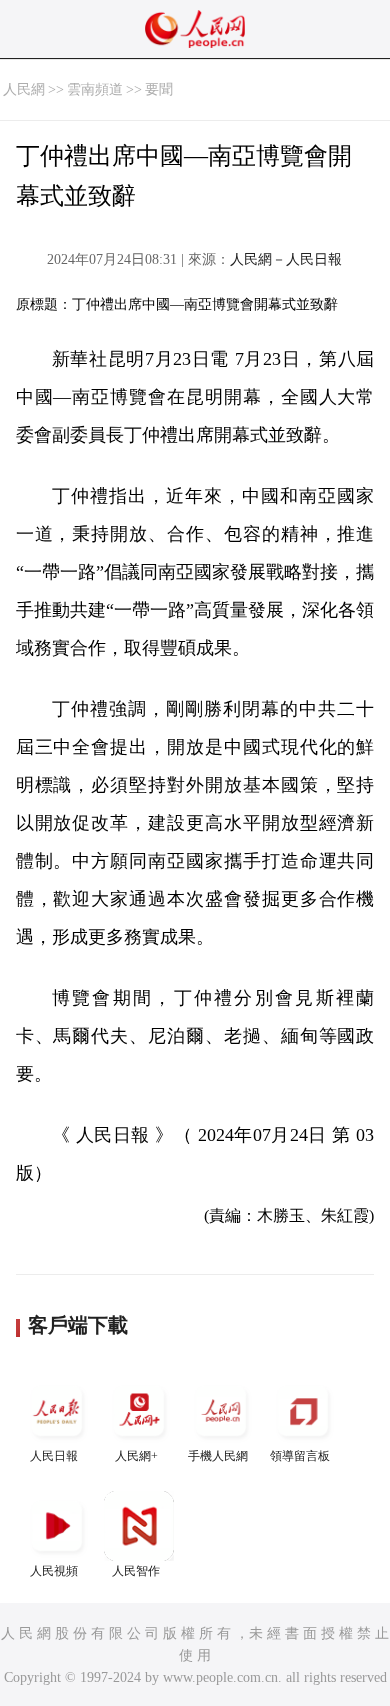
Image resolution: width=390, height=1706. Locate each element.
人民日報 (54, 1456)
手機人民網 (218, 1456)
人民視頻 (54, 1571)
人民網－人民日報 (286, 259)
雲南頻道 (95, 89)
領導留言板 (300, 1456)
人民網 (24, 89)
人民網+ (136, 1456)
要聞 (159, 89)
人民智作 (136, 1571)
